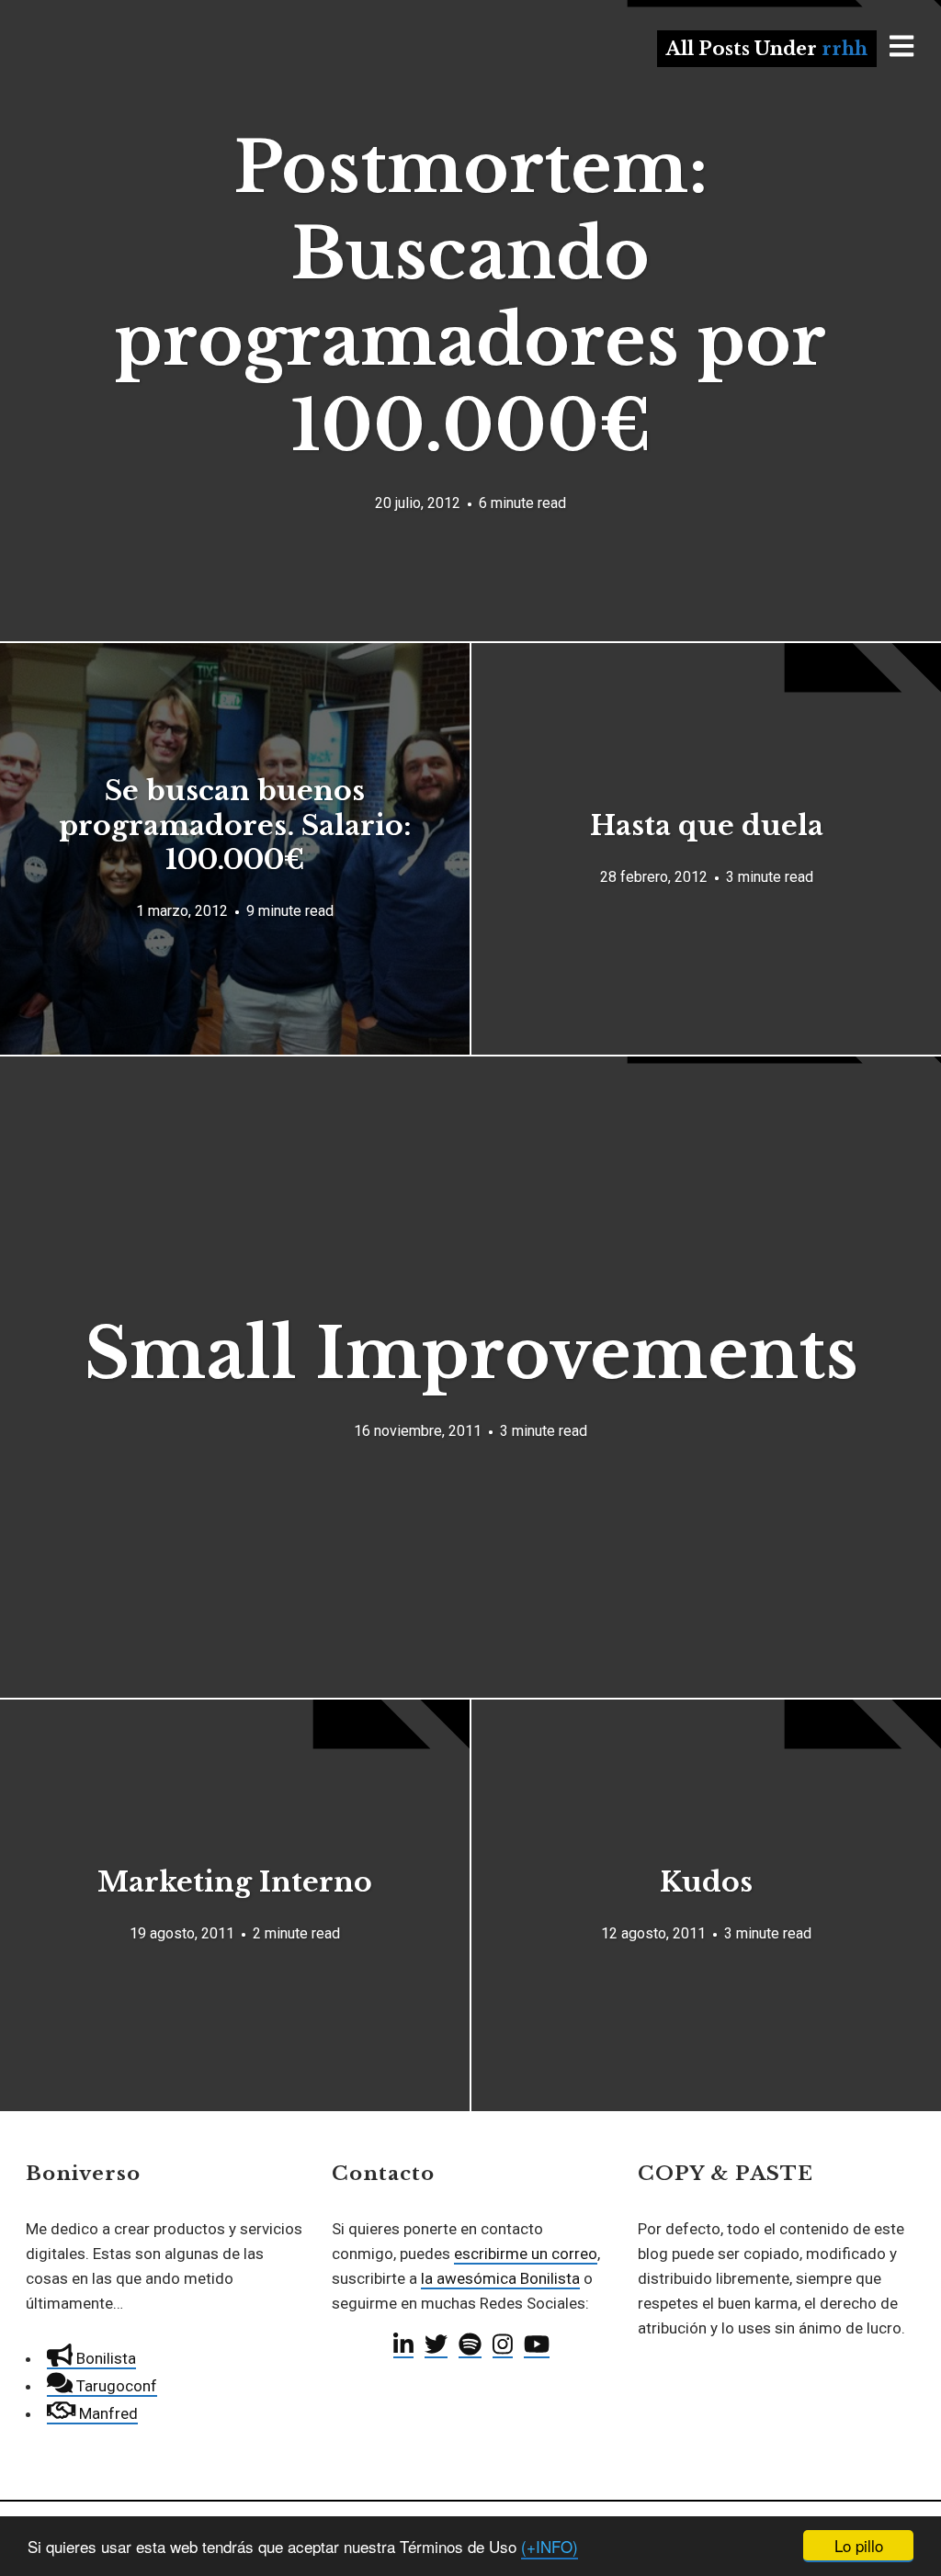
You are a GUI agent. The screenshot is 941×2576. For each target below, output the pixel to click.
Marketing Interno (235, 1882)
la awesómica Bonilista (500, 2278)
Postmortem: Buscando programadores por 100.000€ (470, 297)
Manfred (107, 2413)
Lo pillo (859, 2545)
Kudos (706, 1882)
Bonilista (104, 2358)
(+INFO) (550, 2546)
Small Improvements (471, 1354)
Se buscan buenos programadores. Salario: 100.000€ (235, 825)
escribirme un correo (526, 2254)
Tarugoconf (115, 2386)
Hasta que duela (707, 825)
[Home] (140, 86)
